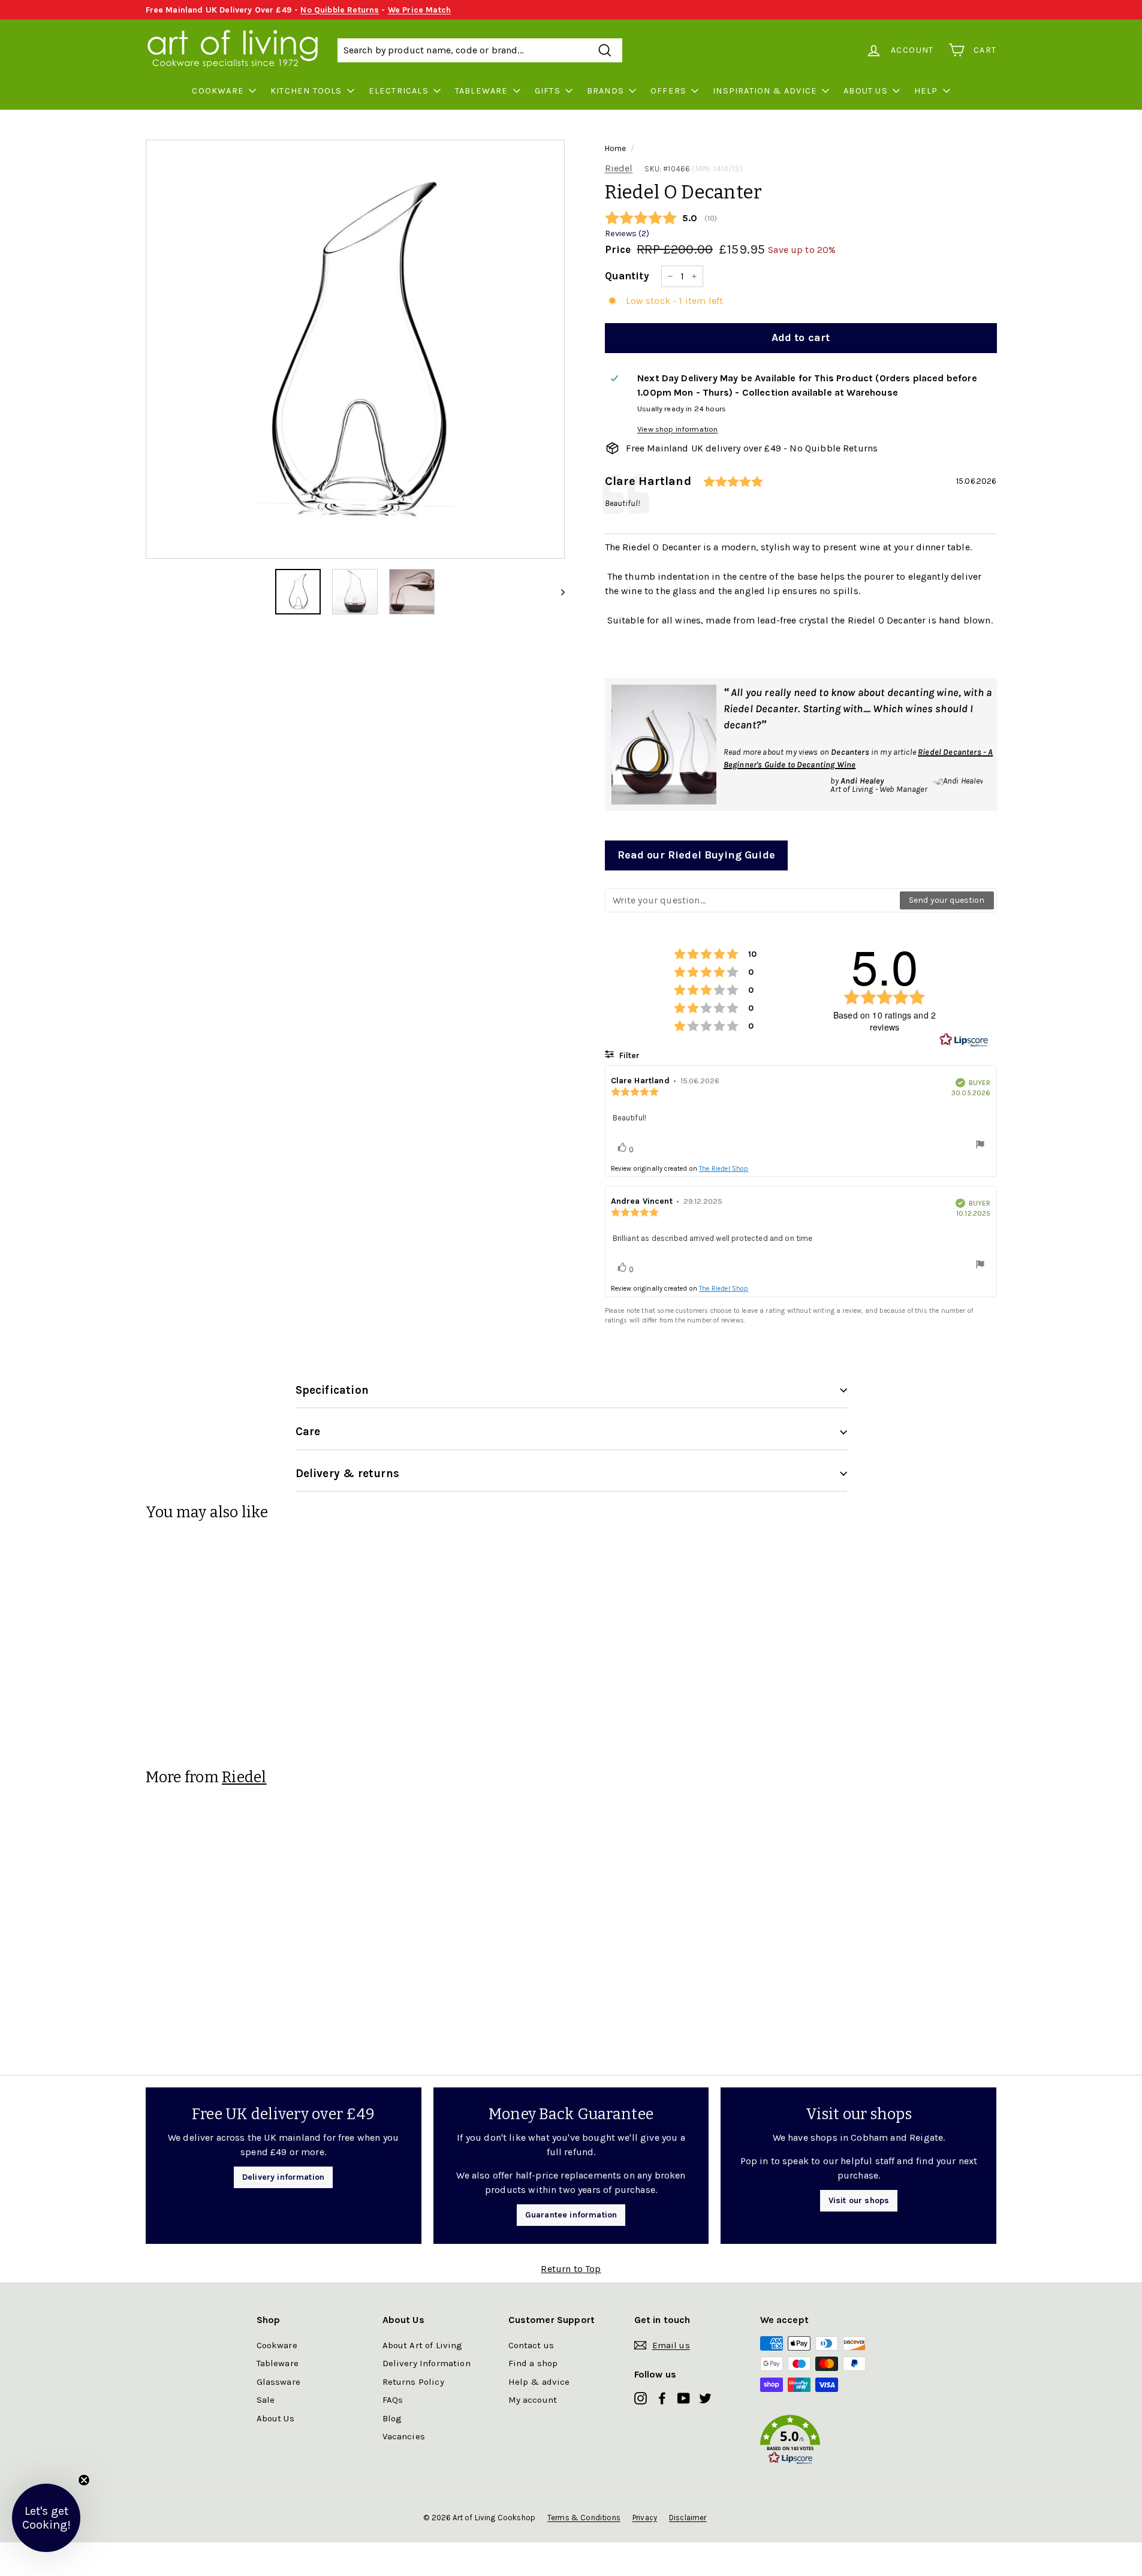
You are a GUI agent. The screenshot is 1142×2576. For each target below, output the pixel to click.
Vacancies (404, 2436)
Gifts (548, 91)
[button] (823, 2442)
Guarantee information (571, 2215)
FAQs (393, 2400)
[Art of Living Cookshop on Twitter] (705, 2398)
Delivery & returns (347, 1474)
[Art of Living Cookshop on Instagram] (641, 2398)
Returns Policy (413, 2382)
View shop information (677, 429)
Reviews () (627, 234)
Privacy (645, 2518)
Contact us (531, 2345)
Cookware (218, 91)
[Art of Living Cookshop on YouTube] (684, 2398)
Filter (628, 1055)
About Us (866, 91)
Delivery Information (427, 2363)
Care (308, 1432)
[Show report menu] (980, 1146)
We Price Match (419, 10)
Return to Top (571, 2269)
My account (533, 2400)
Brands (605, 91)
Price (618, 249)
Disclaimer (688, 2518)
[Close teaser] (84, 2480)
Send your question (947, 900)
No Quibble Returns (340, 10)
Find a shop (533, 2363)
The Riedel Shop (724, 1169)
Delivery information (283, 2177)
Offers (668, 91)
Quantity (627, 276)
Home (616, 148)
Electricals (399, 91)
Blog (392, 2418)
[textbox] (753, 900)
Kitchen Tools (306, 91)
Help (926, 91)
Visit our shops (859, 2200)
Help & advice (539, 2382)
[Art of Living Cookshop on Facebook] (662, 2398)
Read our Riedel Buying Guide (696, 855)
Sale (266, 2400)
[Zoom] (355, 349)
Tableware (482, 91)
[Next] (557, 592)
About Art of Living (423, 2345)
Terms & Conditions (584, 2518)
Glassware (278, 2382)
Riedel (619, 168)
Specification (332, 1390)
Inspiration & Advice (765, 91)
